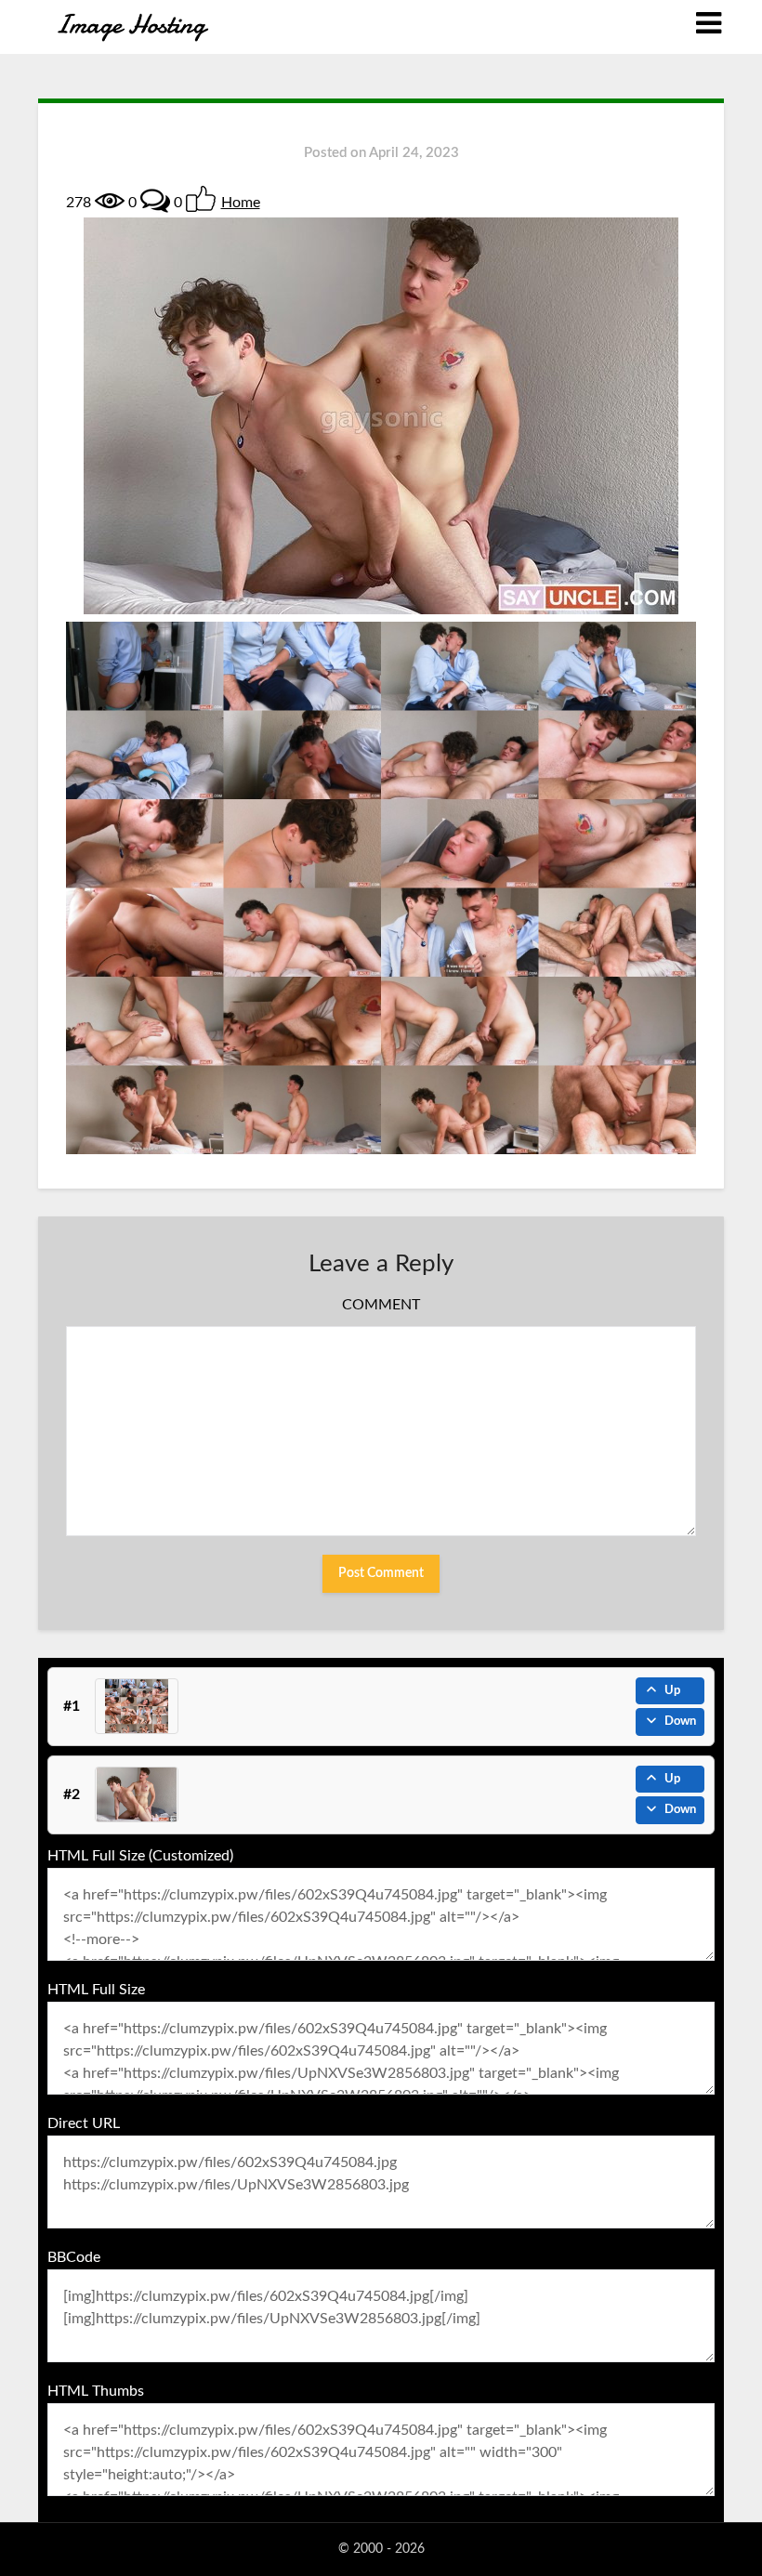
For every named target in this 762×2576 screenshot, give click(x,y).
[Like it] (201, 199)
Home (241, 203)
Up (672, 1691)
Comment (381, 1305)
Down (680, 1722)
